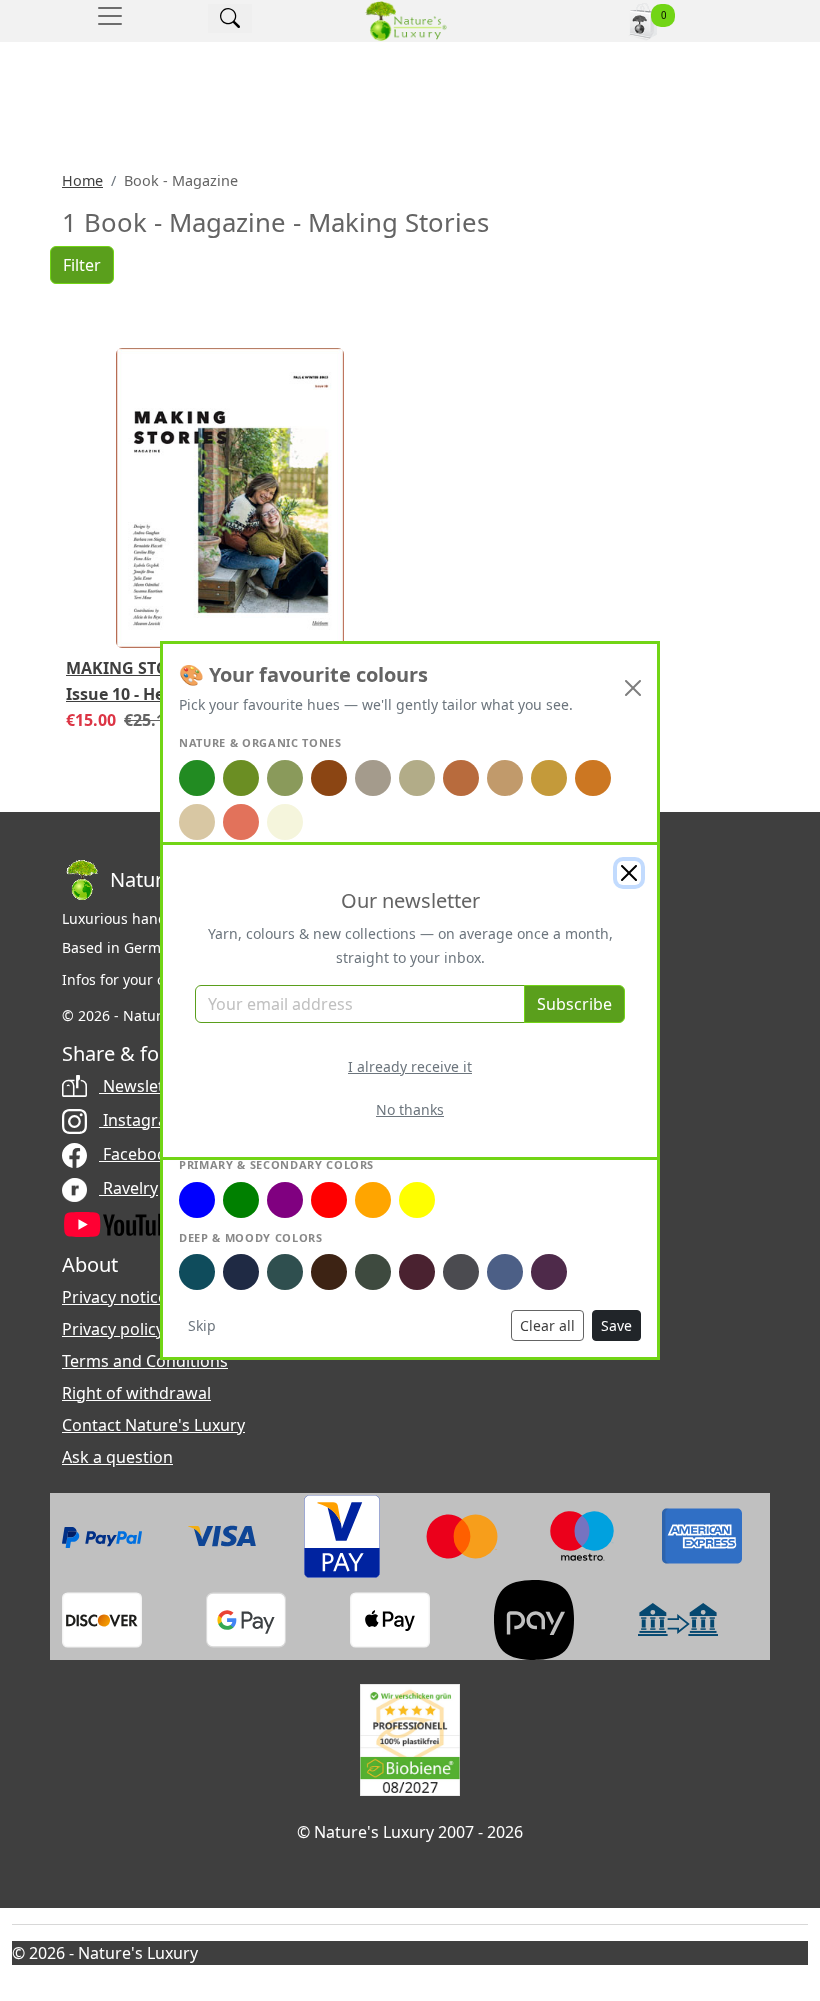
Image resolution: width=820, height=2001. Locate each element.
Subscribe (574, 1004)
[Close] (629, 873)
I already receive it (410, 1066)
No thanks (410, 1109)
